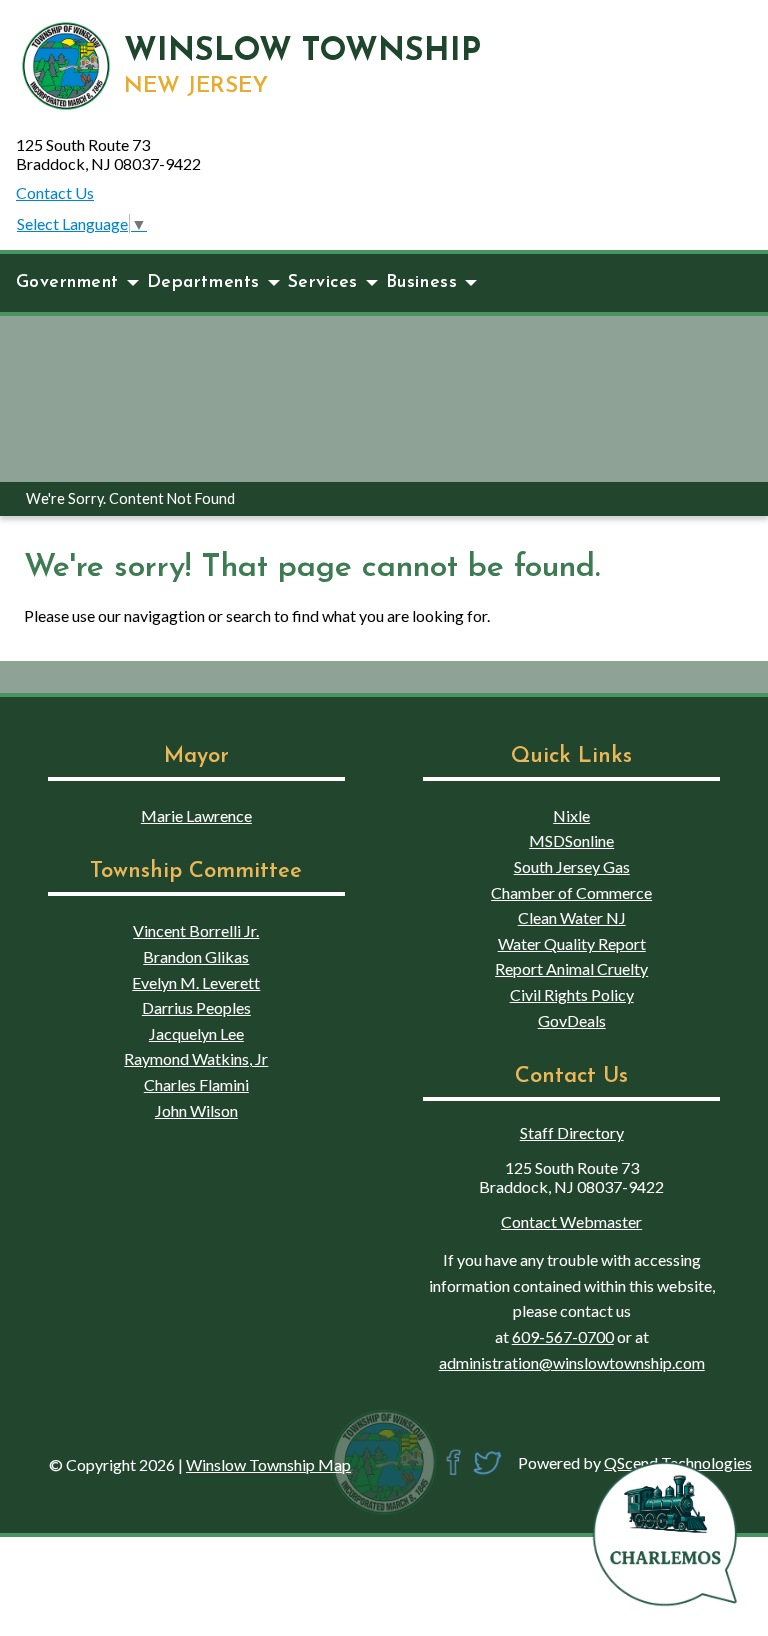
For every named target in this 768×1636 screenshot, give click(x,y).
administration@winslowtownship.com (572, 1362)
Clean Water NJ (572, 917)
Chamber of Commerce (571, 892)
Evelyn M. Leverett (196, 982)
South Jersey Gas (572, 866)
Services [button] (323, 282)
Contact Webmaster (571, 1221)
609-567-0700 (563, 1336)
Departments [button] (203, 282)
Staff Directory (572, 1132)
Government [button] (67, 282)
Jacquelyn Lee (196, 1033)
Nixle (571, 815)
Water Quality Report (572, 943)
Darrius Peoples (196, 1007)
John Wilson (196, 1110)
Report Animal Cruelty (571, 968)
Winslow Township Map (268, 1464)
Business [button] (421, 282)
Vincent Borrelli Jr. (196, 930)
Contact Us (55, 192)
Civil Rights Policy (572, 994)
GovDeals (572, 1020)
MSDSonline (571, 840)
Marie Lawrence (196, 815)
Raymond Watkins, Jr (196, 1058)
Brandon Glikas (196, 956)
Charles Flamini (196, 1084)
